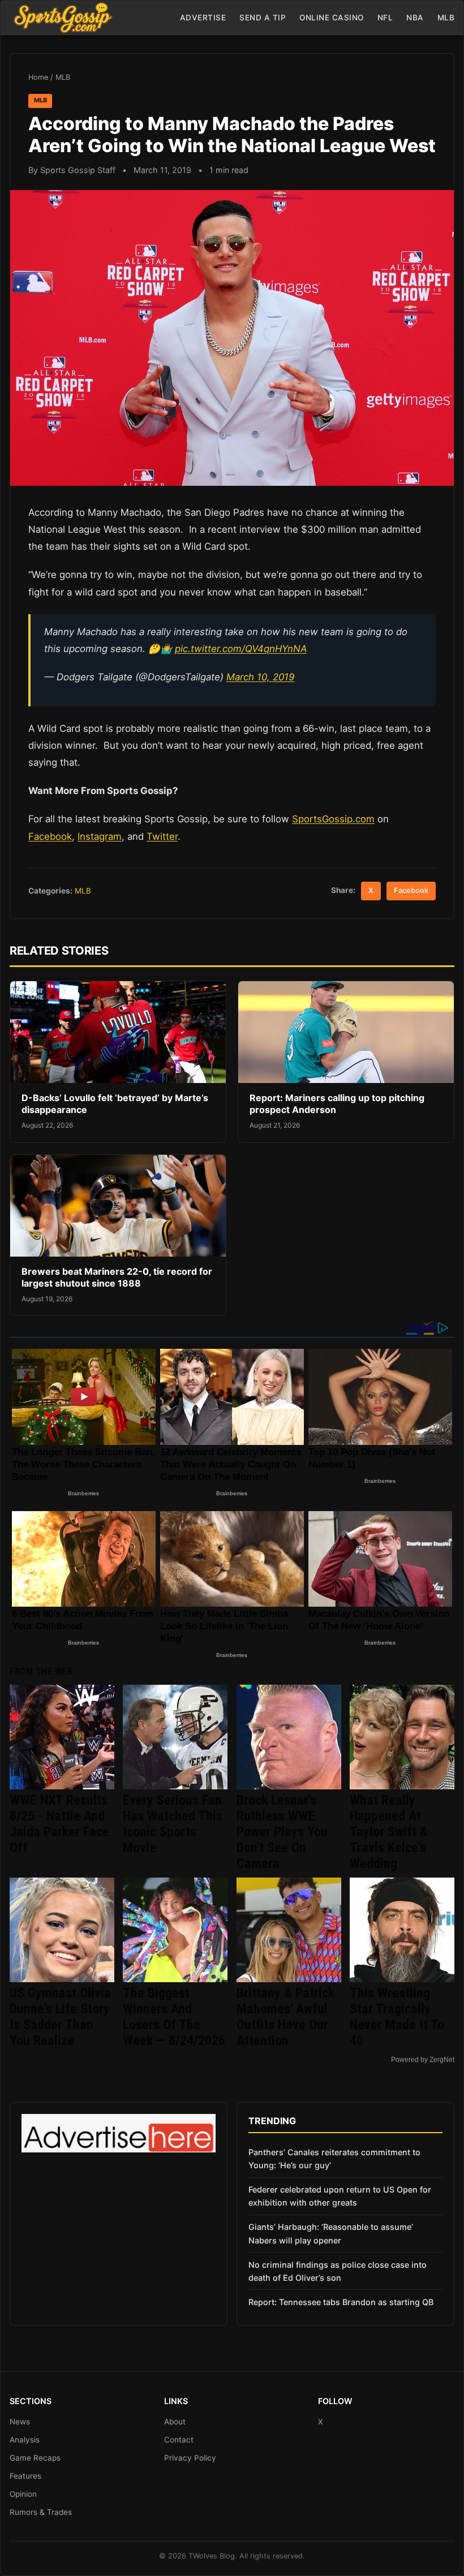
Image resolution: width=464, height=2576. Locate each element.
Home (38, 77)
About (175, 2422)
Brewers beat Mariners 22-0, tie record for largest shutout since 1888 (117, 1278)
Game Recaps (35, 2458)
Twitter (162, 836)
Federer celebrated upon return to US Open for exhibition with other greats (340, 2196)
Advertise (203, 18)
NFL (385, 18)
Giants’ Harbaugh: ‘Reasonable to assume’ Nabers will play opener (331, 2233)
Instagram (100, 836)
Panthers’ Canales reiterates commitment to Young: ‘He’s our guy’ (334, 2159)
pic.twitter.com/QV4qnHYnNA (241, 649)
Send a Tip (263, 18)
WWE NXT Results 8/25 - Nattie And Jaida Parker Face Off (59, 1824)
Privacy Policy (190, 2458)
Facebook (50, 836)
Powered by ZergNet (423, 2060)
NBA (415, 18)
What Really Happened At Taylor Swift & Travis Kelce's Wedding (389, 1832)
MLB (446, 18)
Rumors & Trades (41, 2512)
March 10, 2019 (260, 677)
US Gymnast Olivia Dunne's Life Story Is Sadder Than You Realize (60, 2017)
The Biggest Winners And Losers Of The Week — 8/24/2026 (174, 2017)
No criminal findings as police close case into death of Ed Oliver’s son (338, 2271)
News (20, 2422)
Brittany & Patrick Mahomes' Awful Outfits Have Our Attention (285, 2017)
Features (25, 2476)
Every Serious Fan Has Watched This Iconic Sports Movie (173, 1824)
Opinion (23, 2494)
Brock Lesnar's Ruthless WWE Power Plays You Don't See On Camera (282, 1832)
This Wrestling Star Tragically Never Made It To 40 (397, 2017)
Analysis (25, 2440)
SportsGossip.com (333, 819)
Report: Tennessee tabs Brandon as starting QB (341, 2302)
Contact (179, 2440)
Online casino (332, 18)
